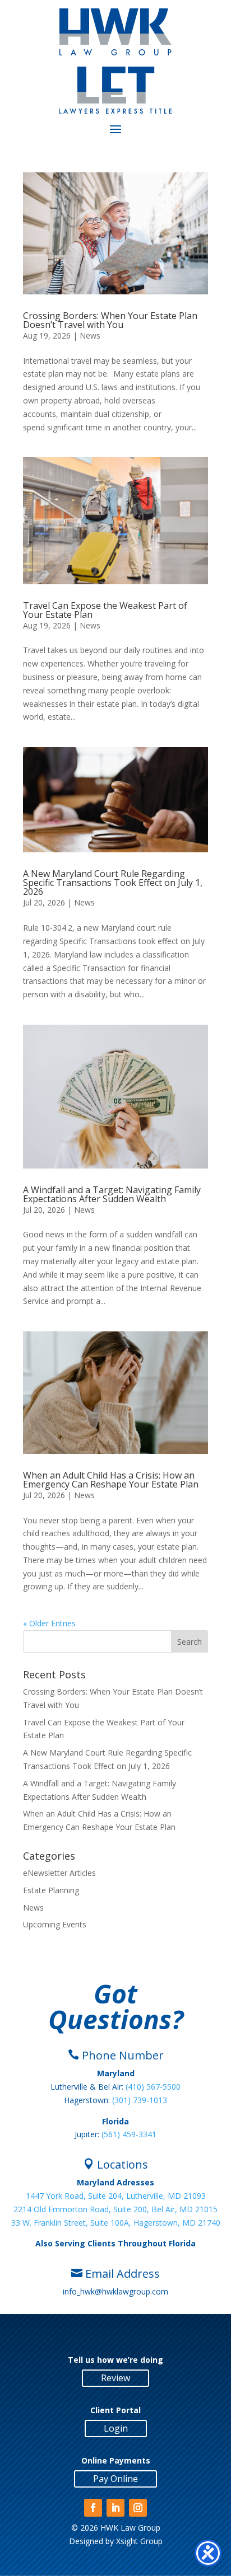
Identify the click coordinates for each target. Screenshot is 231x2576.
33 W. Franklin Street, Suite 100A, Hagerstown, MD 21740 (116, 2223)
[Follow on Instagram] (138, 2508)
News (90, 336)
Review (115, 2378)
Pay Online (115, 2479)
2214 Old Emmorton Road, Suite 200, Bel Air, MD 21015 (115, 2209)
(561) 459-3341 (129, 2134)
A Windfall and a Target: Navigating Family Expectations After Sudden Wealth (112, 1194)
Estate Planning (51, 1890)
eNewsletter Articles (59, 1873)
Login (116, 2428)
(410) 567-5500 (153, 2087)
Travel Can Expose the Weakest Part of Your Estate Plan (105, 610)
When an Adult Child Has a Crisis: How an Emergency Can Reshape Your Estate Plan (111, 1480)
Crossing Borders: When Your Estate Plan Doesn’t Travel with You (110, 320)
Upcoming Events (55, 1924)
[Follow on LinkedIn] (115, 2508)
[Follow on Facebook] (93, 2508)
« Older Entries (49, 1623)
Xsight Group (139, 2541)
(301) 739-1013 (140, 2100)
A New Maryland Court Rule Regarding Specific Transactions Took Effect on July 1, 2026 (113, 883)
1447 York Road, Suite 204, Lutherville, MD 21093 (116, 2196)
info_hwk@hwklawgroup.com (115, 2291)
